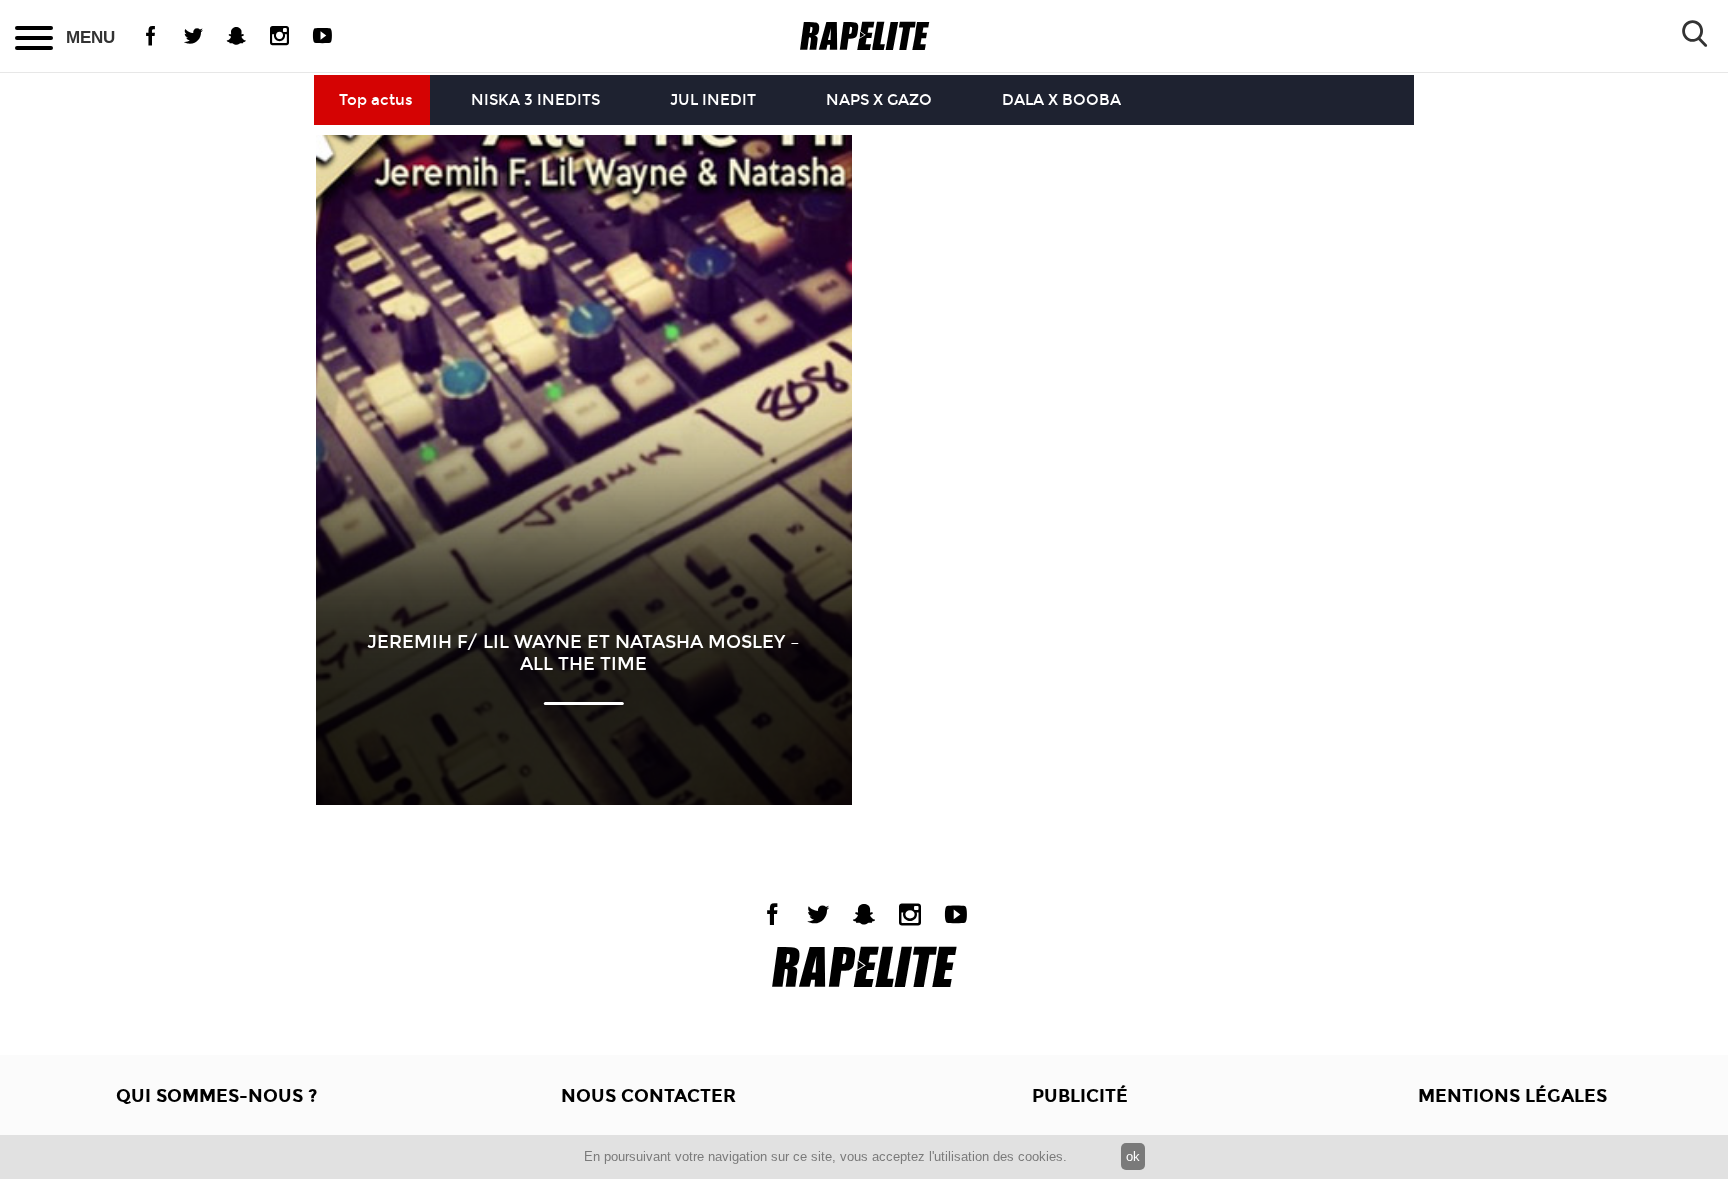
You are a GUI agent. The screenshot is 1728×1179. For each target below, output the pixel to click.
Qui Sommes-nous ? (216, 1096)
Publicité (1080, 1096)
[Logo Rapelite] (864, 36)
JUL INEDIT (713, 100)
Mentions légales (1512, 1096)
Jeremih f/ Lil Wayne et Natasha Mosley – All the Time (583, 653)
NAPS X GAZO (879, 100)
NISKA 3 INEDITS (535, 100)
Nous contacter (648, 1096)
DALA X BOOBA (1061, 100)
